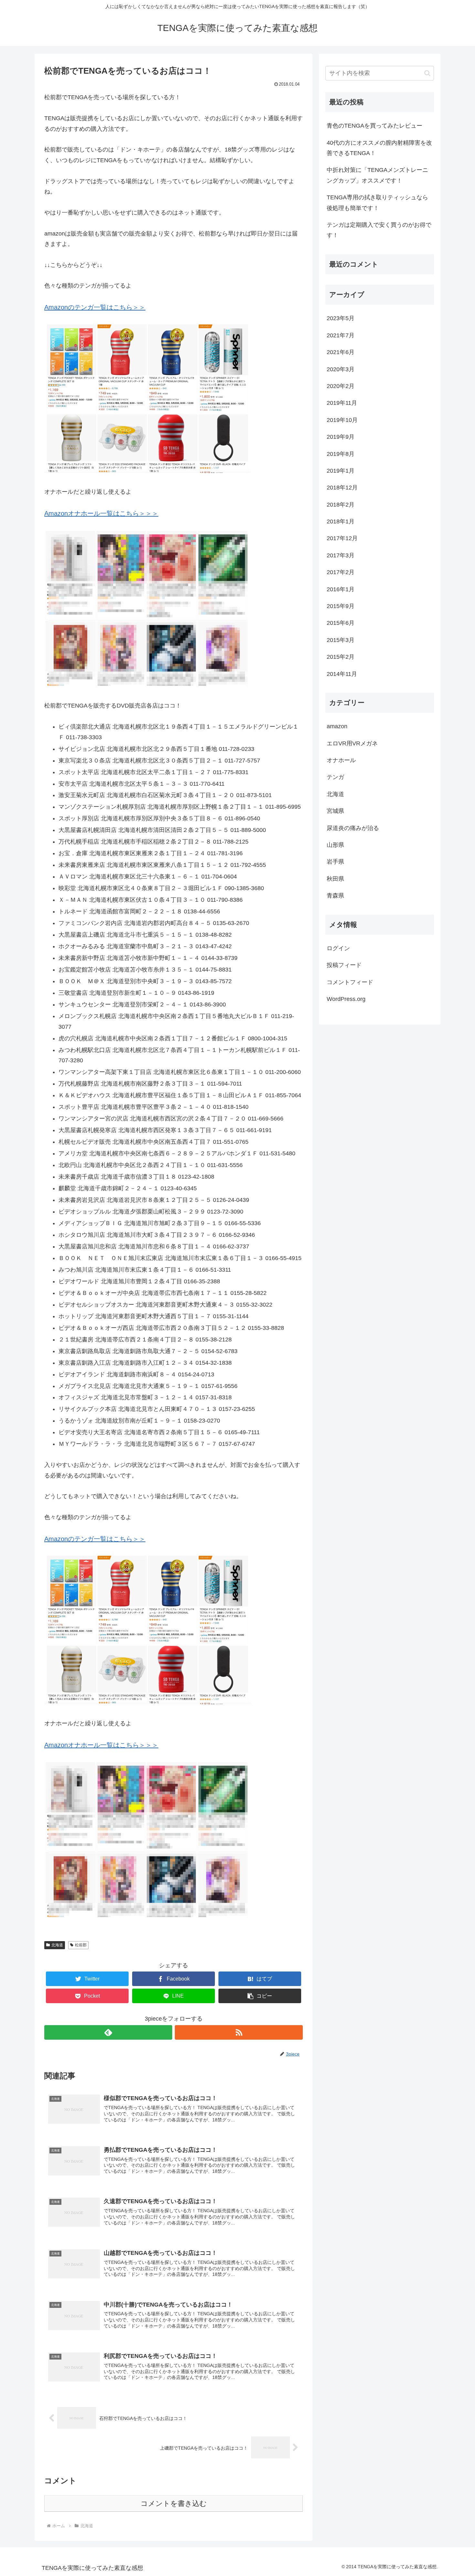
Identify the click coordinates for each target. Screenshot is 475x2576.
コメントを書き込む (174, 2503)
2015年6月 (341, 623)
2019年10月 (342, 420)
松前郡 (81, 1945)
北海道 (57, 1945)
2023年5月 (341, 318)
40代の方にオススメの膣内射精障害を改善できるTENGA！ (379, 148)
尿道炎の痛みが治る (353, 828)
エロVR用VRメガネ (352, 743)
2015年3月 (341, 640)
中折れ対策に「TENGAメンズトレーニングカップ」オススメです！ (377, 175)
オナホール (341, 760)
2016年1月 (341, 589)
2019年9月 (341, 437)
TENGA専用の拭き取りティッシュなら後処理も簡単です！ (377, 203)
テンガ (335, 777)
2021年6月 (341, 352)
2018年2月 (341, 505)
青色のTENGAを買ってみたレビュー (375, 126)
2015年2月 (341, 657)
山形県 (335, 845)
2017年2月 (341, 572)
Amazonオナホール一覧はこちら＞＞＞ (101, 513)
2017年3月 (341, 555)
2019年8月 (341, 454)
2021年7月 (341, 335)
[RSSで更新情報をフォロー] (239, 2032)
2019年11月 (342, 403)
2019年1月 (341, 471)
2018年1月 (341, 521)
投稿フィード (344, 965)
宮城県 (335, 811)
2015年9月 (341, 606)
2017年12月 (342, 538)
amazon (337, 726)
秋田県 (335, 879)
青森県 (335, 896)
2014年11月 (342, 674)
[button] (260, 1996)
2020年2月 (341, 386)
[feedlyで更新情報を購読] (108, 2032)
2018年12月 (342, 488)
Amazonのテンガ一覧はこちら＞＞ (95, 307)
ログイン (338, 948)
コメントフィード (350, 982)
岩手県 (335, 862)
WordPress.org (346, 999)
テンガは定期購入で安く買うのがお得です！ (379, 230)
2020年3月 (341, 369)
